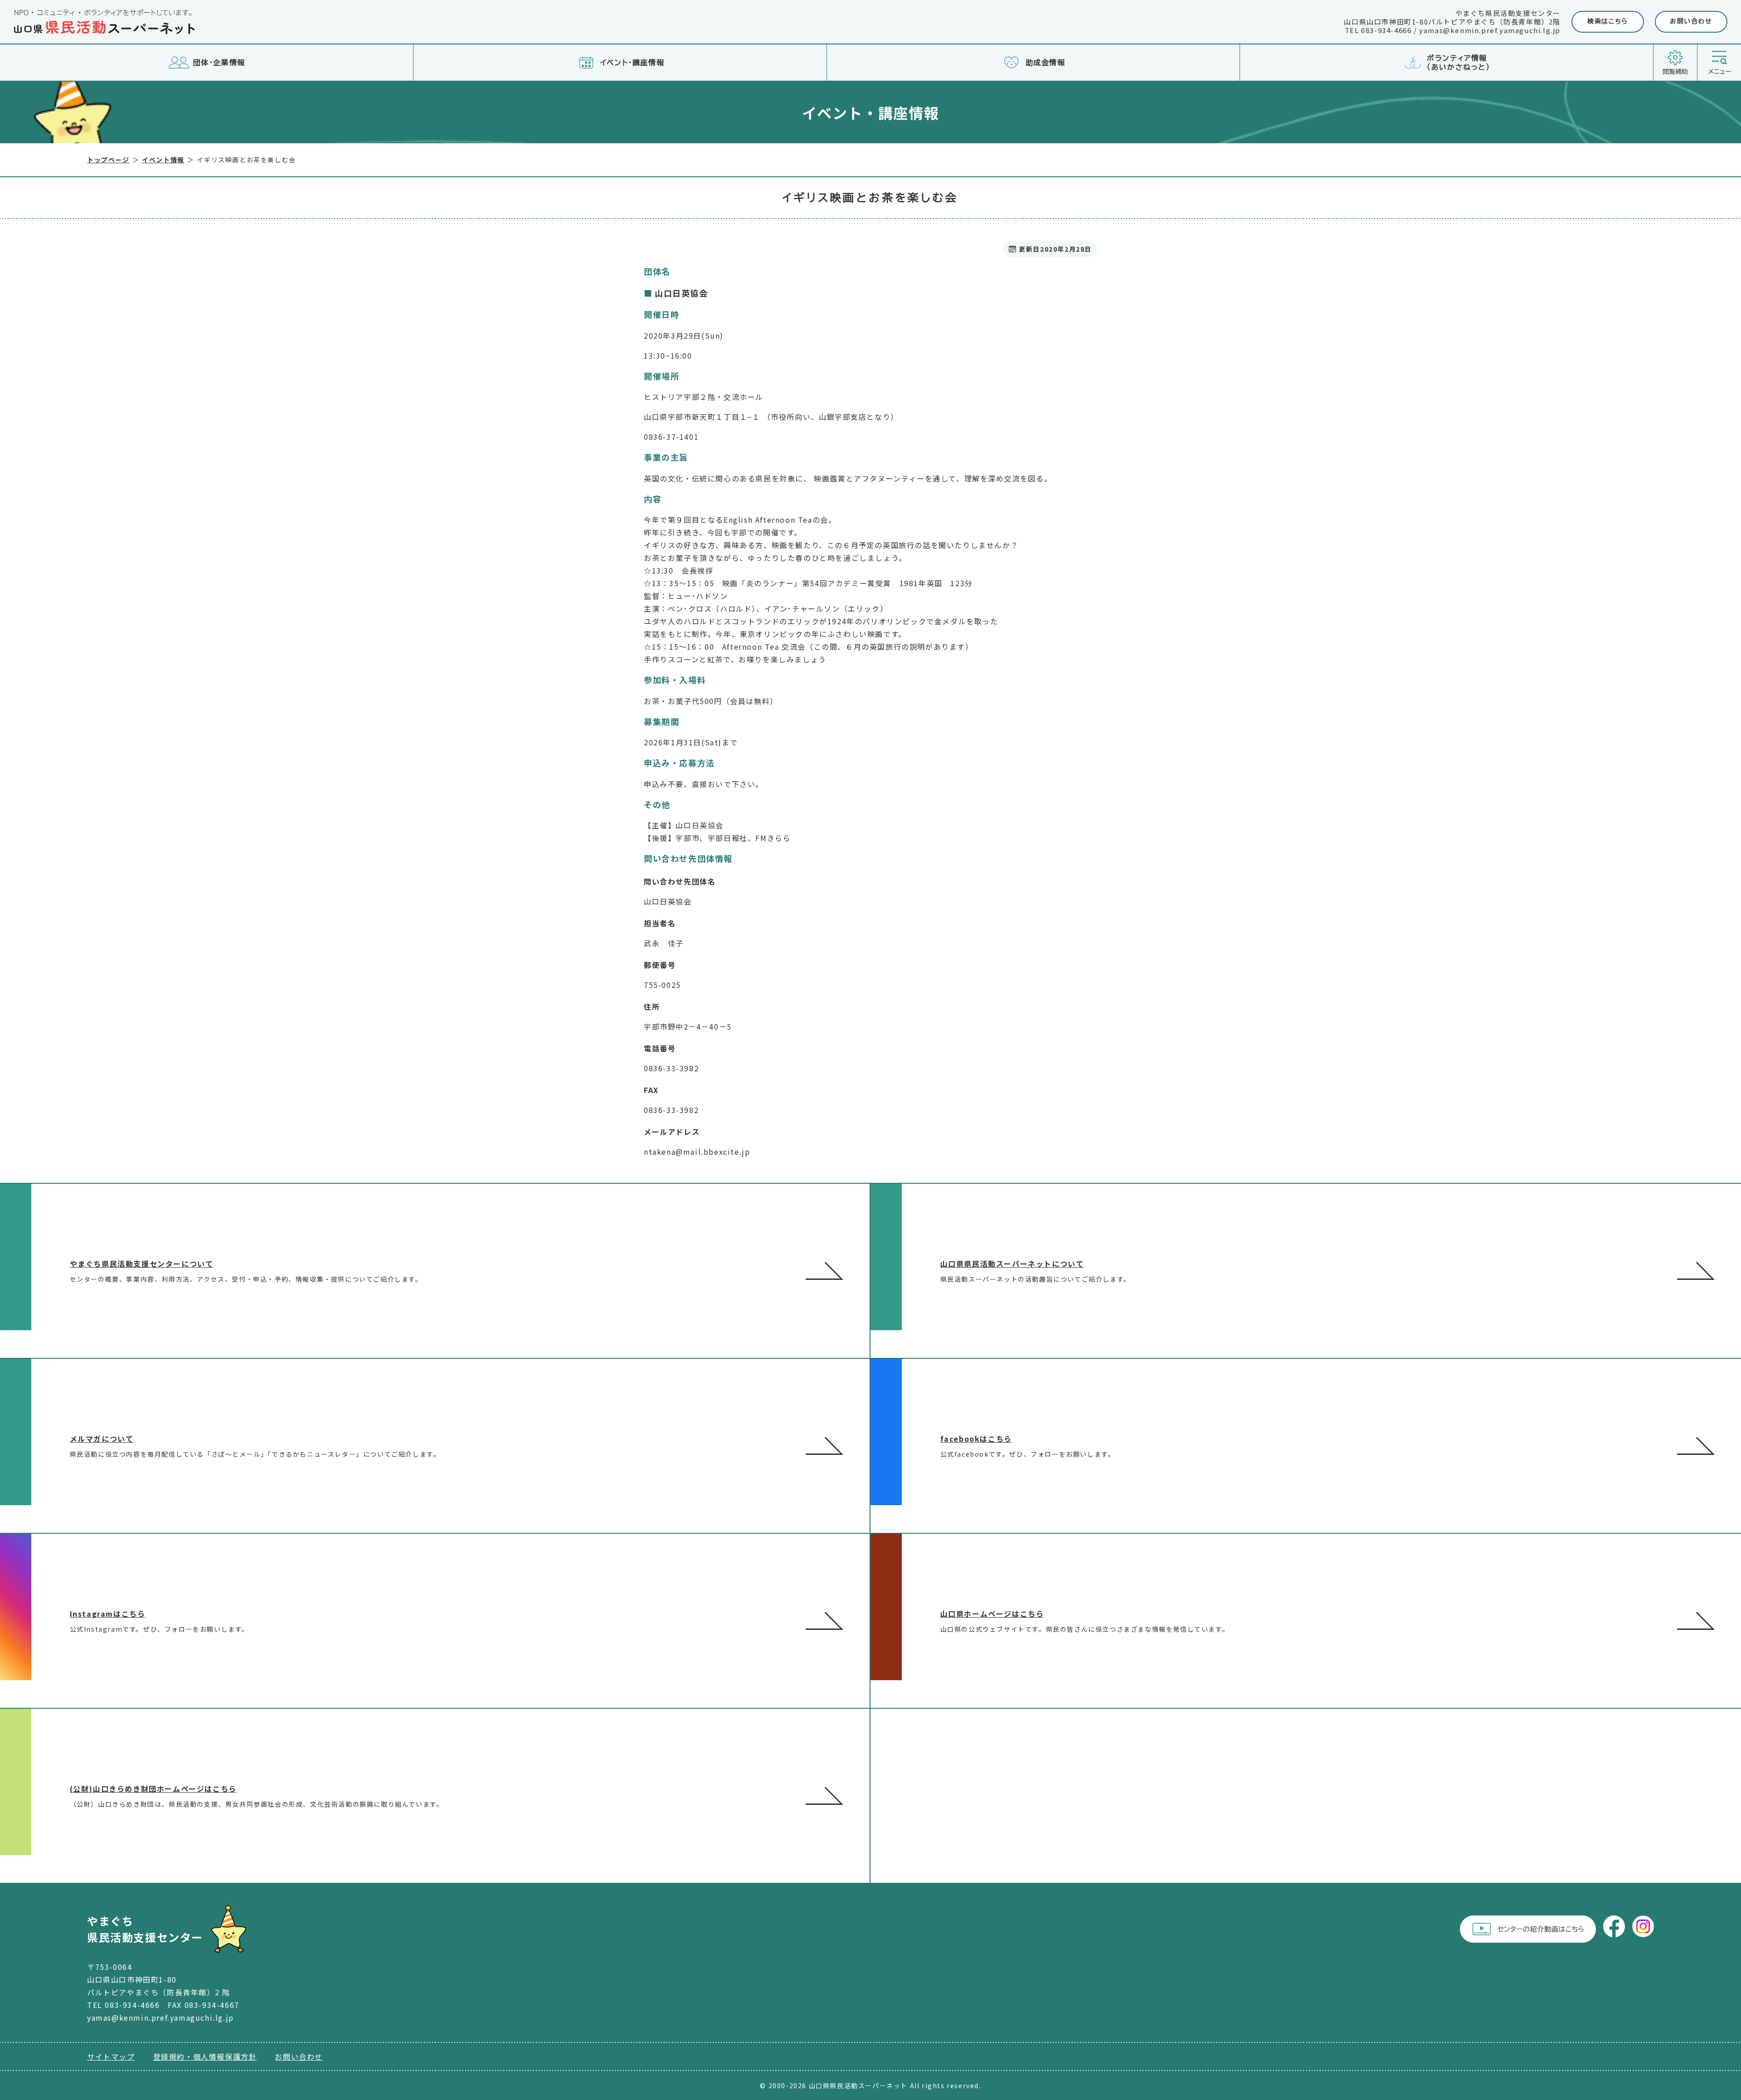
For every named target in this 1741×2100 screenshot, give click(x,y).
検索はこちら (1608, 21)
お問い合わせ (1691, 21)
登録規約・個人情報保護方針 (205, 2056)
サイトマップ (111, 2056)
